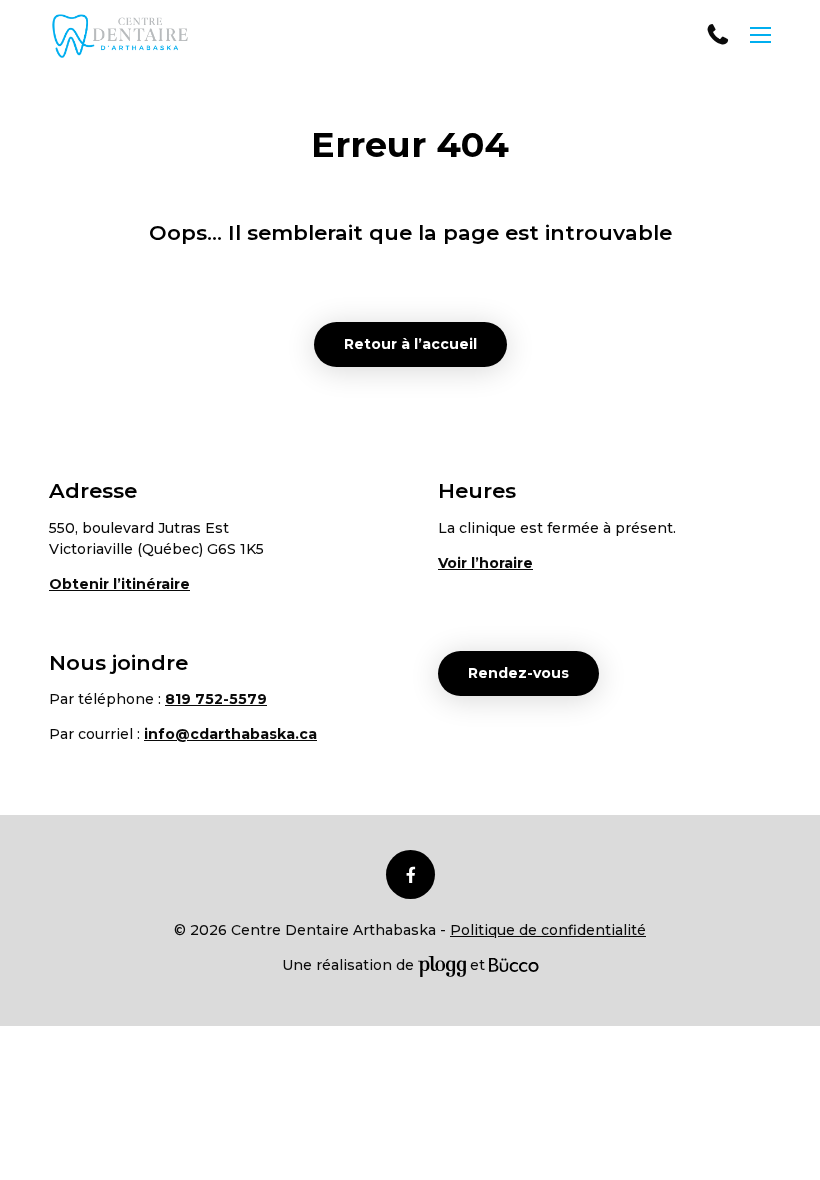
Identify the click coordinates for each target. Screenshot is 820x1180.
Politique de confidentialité (548, 930)
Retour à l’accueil (410, 344)
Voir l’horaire (485, 563)
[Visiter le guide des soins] (514, 965)
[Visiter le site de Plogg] (442, 965)
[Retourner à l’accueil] (120, 35)
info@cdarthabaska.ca (230, 734)
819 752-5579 (718, 34)
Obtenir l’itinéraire (119, 584)
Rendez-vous (518, 673)
